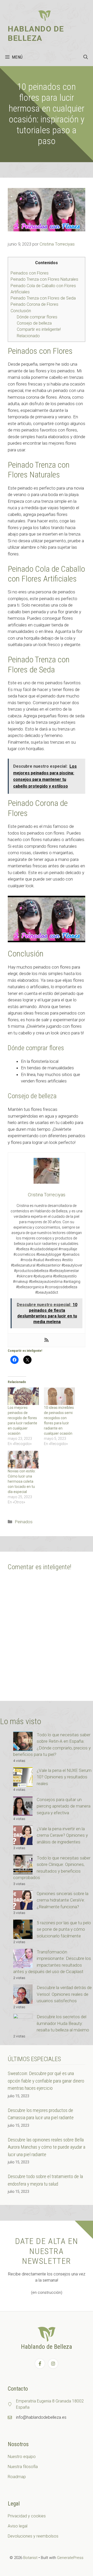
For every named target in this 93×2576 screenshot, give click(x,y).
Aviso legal (18, 2526)
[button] (86, 57)
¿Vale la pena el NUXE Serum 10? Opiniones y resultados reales (64, 1777)
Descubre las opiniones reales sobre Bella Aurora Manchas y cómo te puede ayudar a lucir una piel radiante (47, 2147)
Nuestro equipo (22, 2457)
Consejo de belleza (34, 323)
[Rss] (47, 1340)
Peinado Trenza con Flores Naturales (44, 279)
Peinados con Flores (30, 273)
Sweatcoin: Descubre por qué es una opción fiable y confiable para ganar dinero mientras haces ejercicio (46, 2081)
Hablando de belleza (36, 33)
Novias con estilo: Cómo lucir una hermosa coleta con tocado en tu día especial (22, 1481)
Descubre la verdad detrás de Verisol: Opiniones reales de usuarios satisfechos (64, 1994)
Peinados (24, 1522)
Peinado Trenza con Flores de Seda (43, 298)
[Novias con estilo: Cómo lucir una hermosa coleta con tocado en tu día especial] (23, 1460)
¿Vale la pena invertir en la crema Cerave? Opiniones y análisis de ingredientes (62, 1835)
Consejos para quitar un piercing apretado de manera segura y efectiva (64, 1806)
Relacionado (28, 336)
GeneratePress (70, 2558)
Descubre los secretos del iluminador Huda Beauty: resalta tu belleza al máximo (63, 2023)
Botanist (30, 2558)
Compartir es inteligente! (39, 329)
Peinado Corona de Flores (34, 304)
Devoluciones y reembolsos (33, 2536)
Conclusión (21, 311)
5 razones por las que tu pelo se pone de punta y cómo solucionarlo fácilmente (64, 1929)
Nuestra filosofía (23, 2467)
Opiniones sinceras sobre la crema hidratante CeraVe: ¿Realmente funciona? (63, 1900)
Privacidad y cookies (27, 2516)
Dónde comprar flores (37, 317)
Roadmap (17, 2477)
